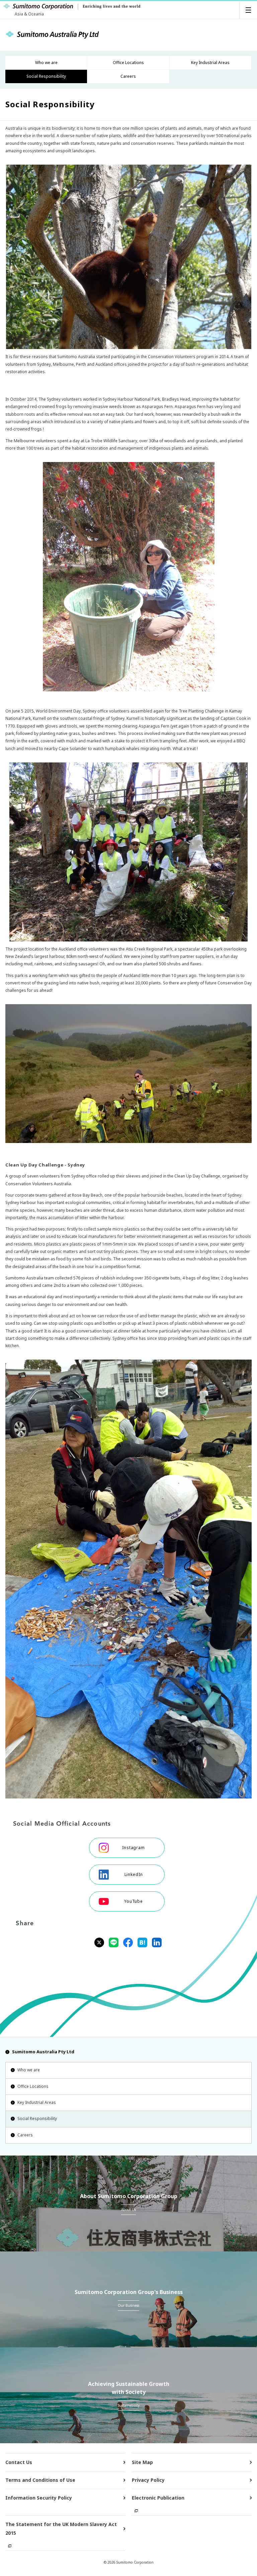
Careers (25, 2135)
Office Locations (33, 2086)
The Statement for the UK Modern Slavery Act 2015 (61, 2529)
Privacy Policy (148, 2480)
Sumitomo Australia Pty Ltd (43, 2052)
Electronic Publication (158, 2498)
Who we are (29, 2070)
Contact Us (19, 2462)
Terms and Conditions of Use (40, 2480)
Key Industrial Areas (37, 2102)
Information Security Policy (39, 2498)
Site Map (142, 2462)
